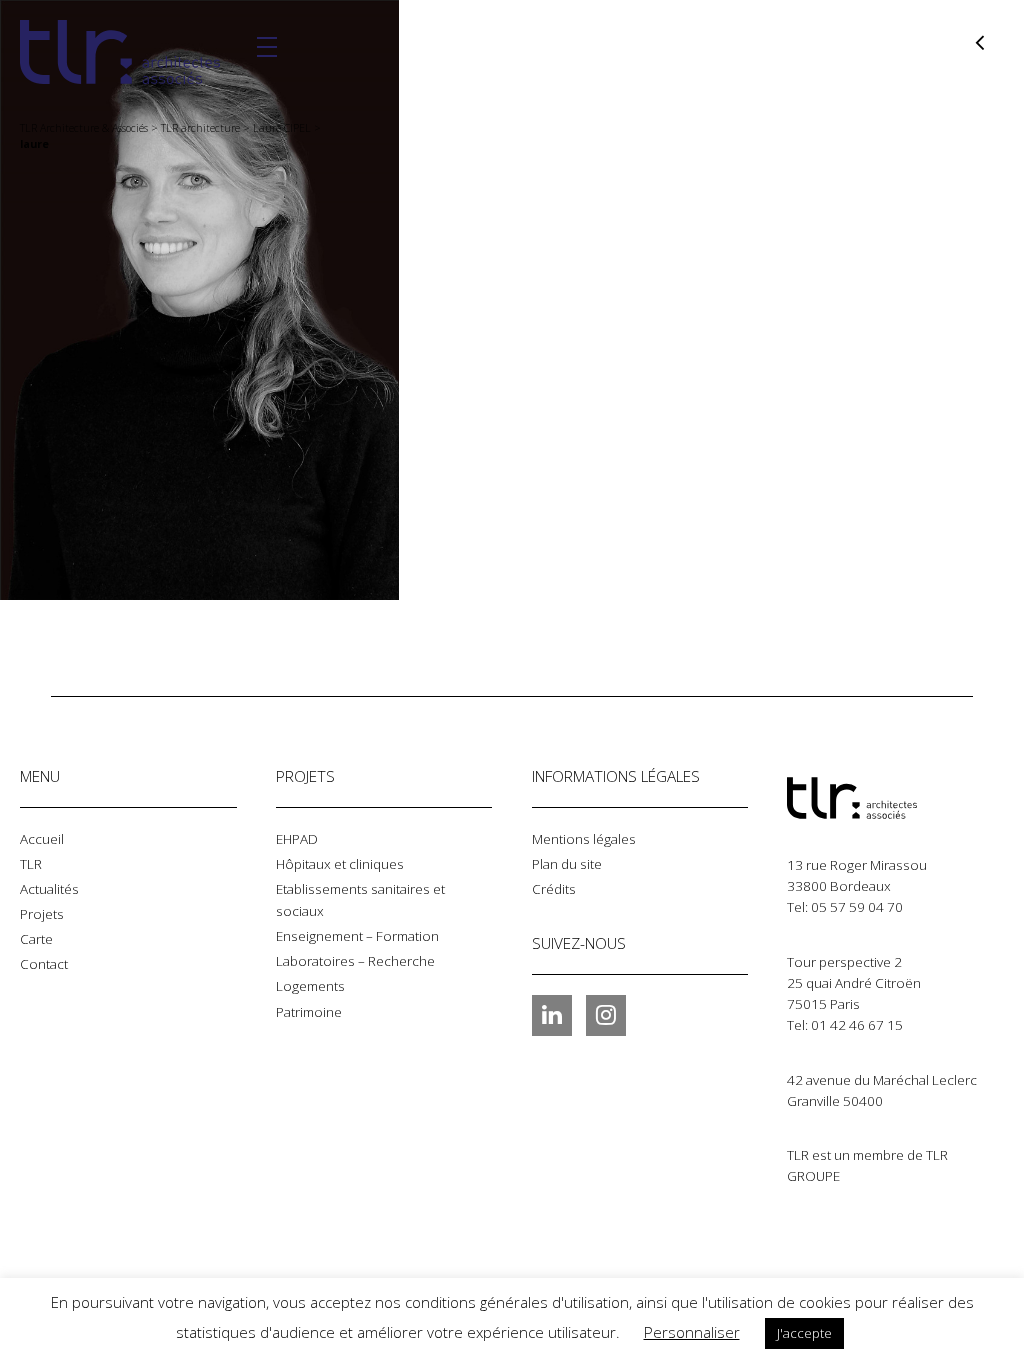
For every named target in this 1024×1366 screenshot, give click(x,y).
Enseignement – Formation (357, 936)
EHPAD (297, 839)
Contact (44, 964)
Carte (36, 939)
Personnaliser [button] (692, 1332)
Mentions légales (584, 839)
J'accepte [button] (804, 1333)
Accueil (42, 839)
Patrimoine (309, 1012)
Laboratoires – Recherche (355, 961)
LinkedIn (552, 1015)
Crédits (554, 889)
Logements (310, 986)
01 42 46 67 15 (857, 1025)
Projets (42, 914)
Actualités (49, 889)
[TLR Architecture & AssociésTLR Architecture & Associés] (887, 798)
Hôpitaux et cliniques (340, 864)
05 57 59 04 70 (857, 907)
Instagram (606, 1015)
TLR (31, 864)
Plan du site (567, 864)
